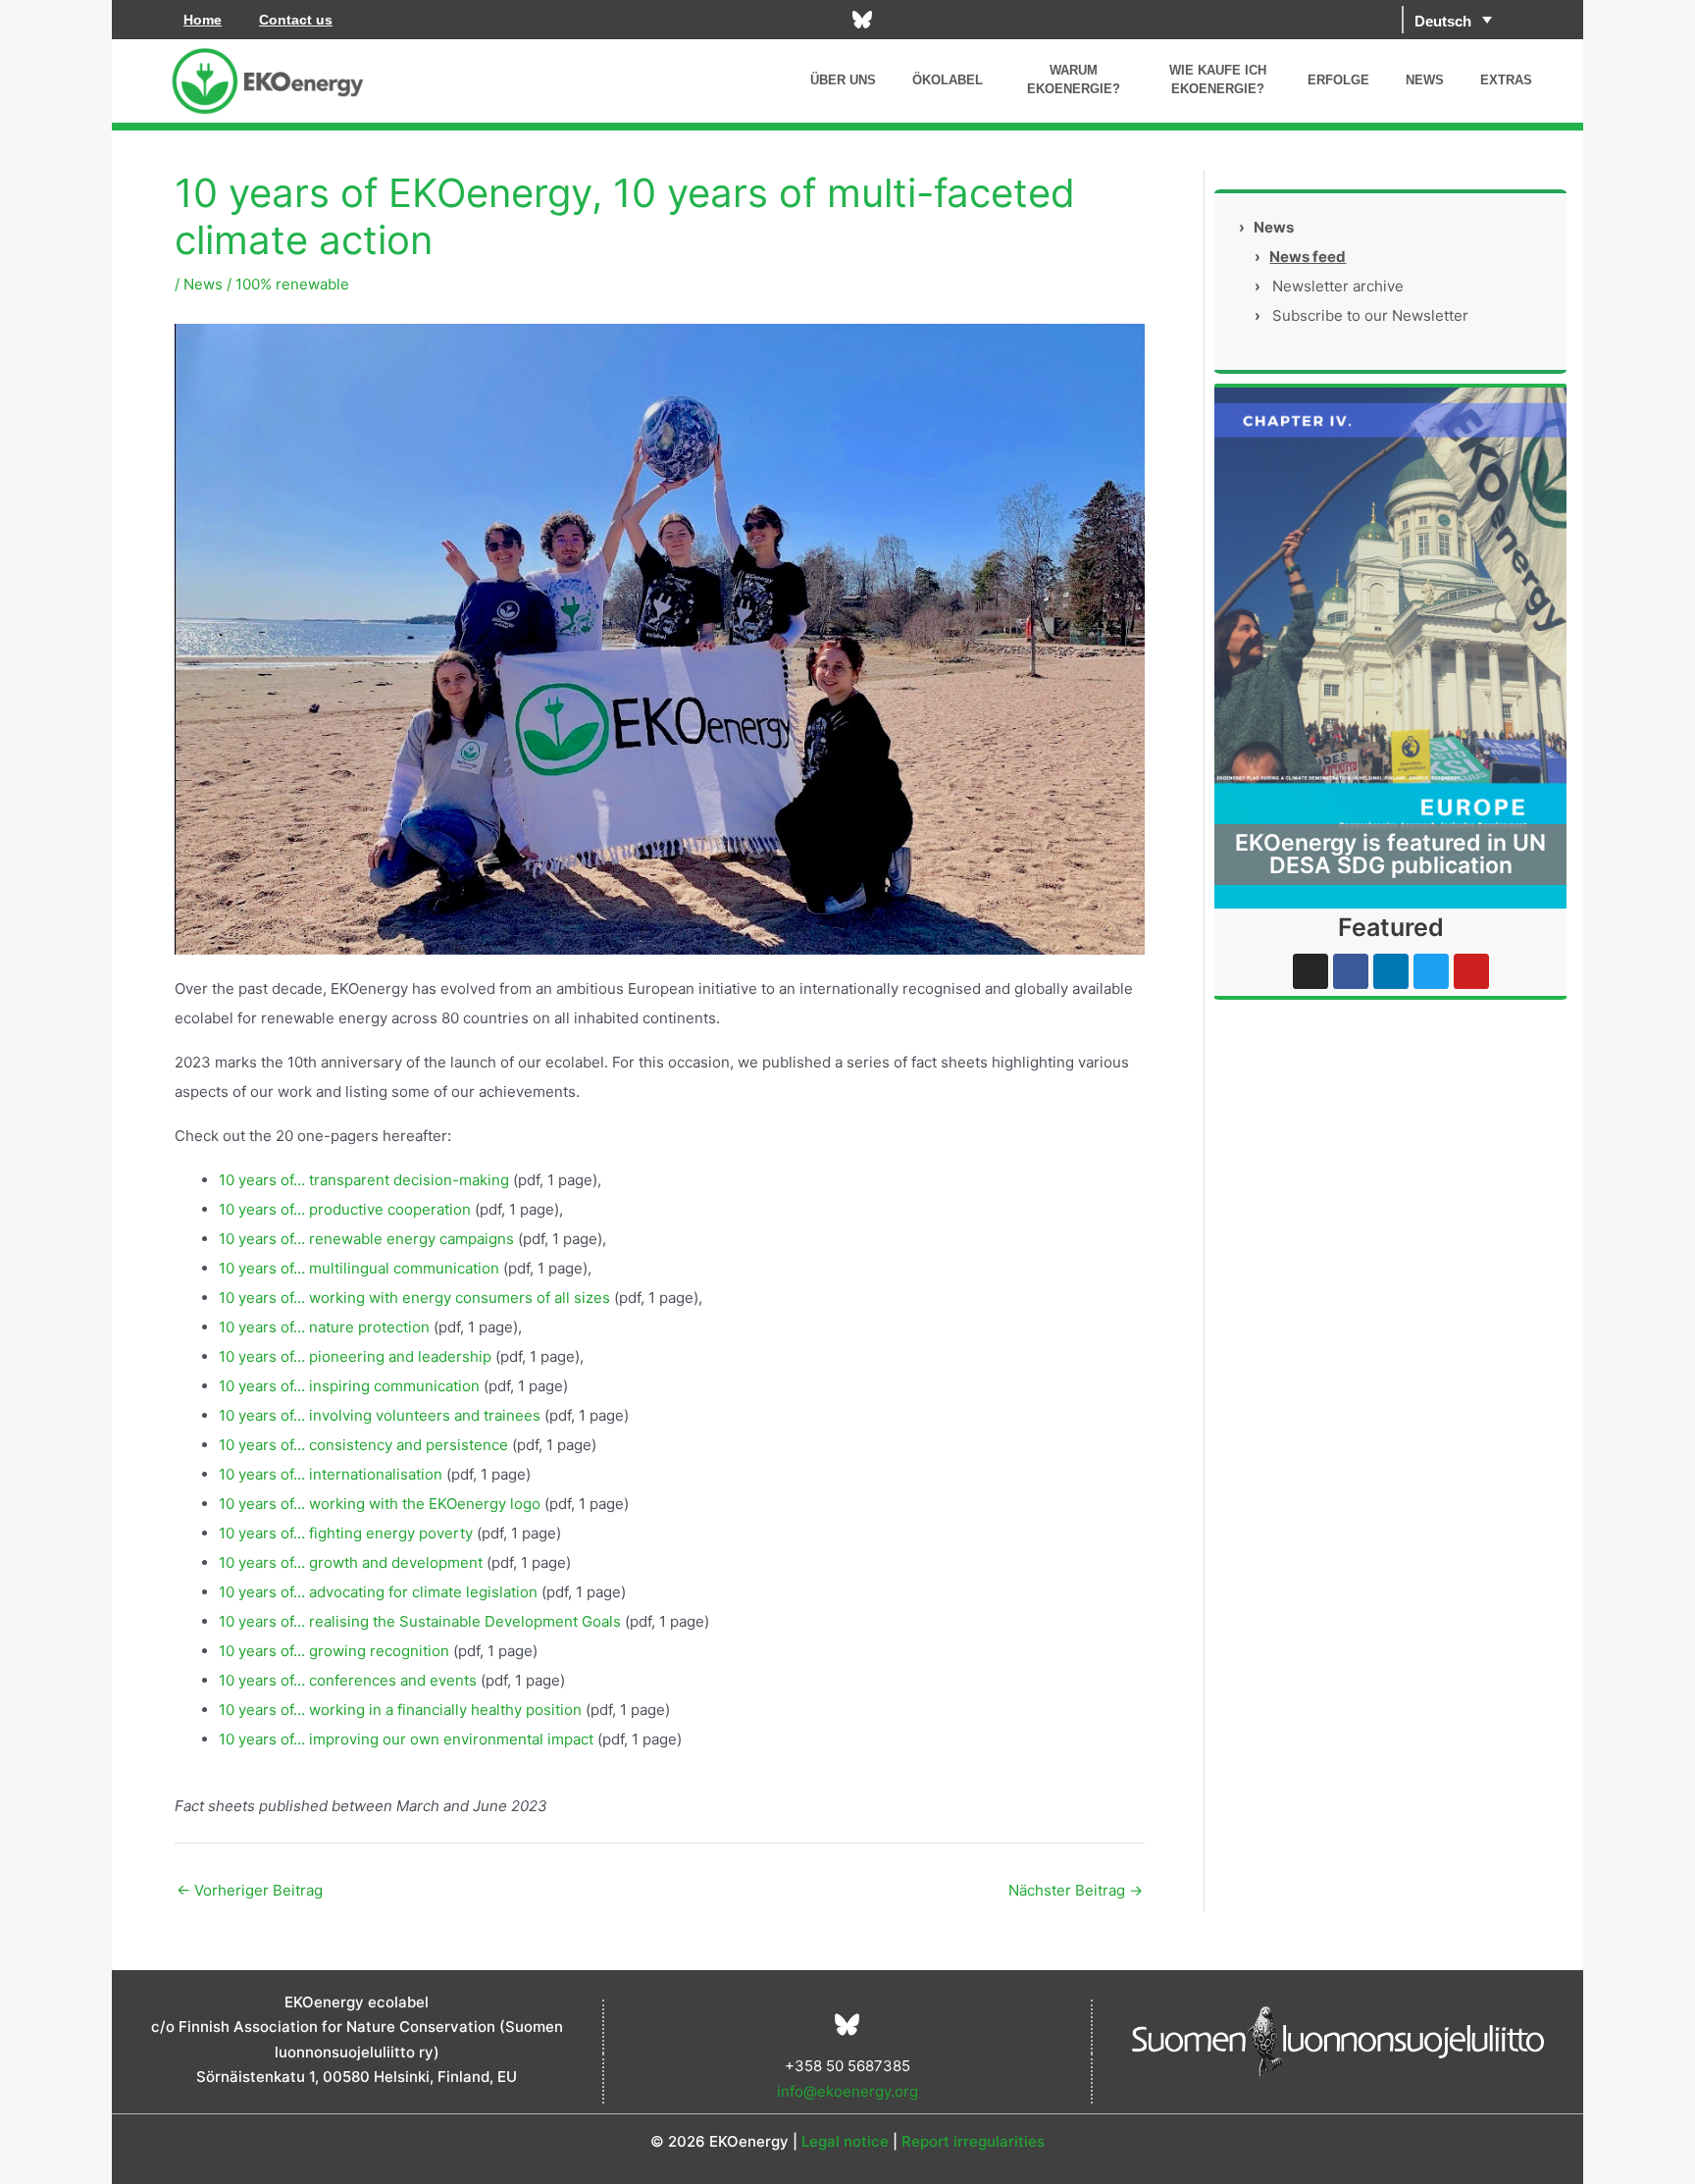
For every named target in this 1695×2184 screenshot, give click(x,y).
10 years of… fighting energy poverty (346, 1533)
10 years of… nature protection (324, 1327)
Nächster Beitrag (1076, 1890)
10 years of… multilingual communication (359, 1268)
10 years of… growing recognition (334, 1651)
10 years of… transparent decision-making (364, 1180)
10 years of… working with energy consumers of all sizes (414, 1298)
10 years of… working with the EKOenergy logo (380, 1504)
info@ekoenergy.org (847, 2091)
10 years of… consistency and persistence (363, 1445)
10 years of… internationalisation (331, 1474)
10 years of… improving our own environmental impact (406, 1739)
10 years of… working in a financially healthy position (400, 1710)
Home (203, 20)
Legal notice (845, 2141)
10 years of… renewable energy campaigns (366, 1239)
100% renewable (292, 284)
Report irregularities (973, 2141)
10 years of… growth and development (351, 1562)
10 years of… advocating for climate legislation (378, 1592)
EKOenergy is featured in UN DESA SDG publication (1390, 854)
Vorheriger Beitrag (250, 1890)
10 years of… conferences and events (348, 1680)
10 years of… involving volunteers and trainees (380, 1415)
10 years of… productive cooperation (345, 1209)
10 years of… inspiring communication (349, 1386)
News (203, 284)
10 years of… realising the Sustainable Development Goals (420, 1621)
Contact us (296, 20)
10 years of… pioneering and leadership (355, 1356)
